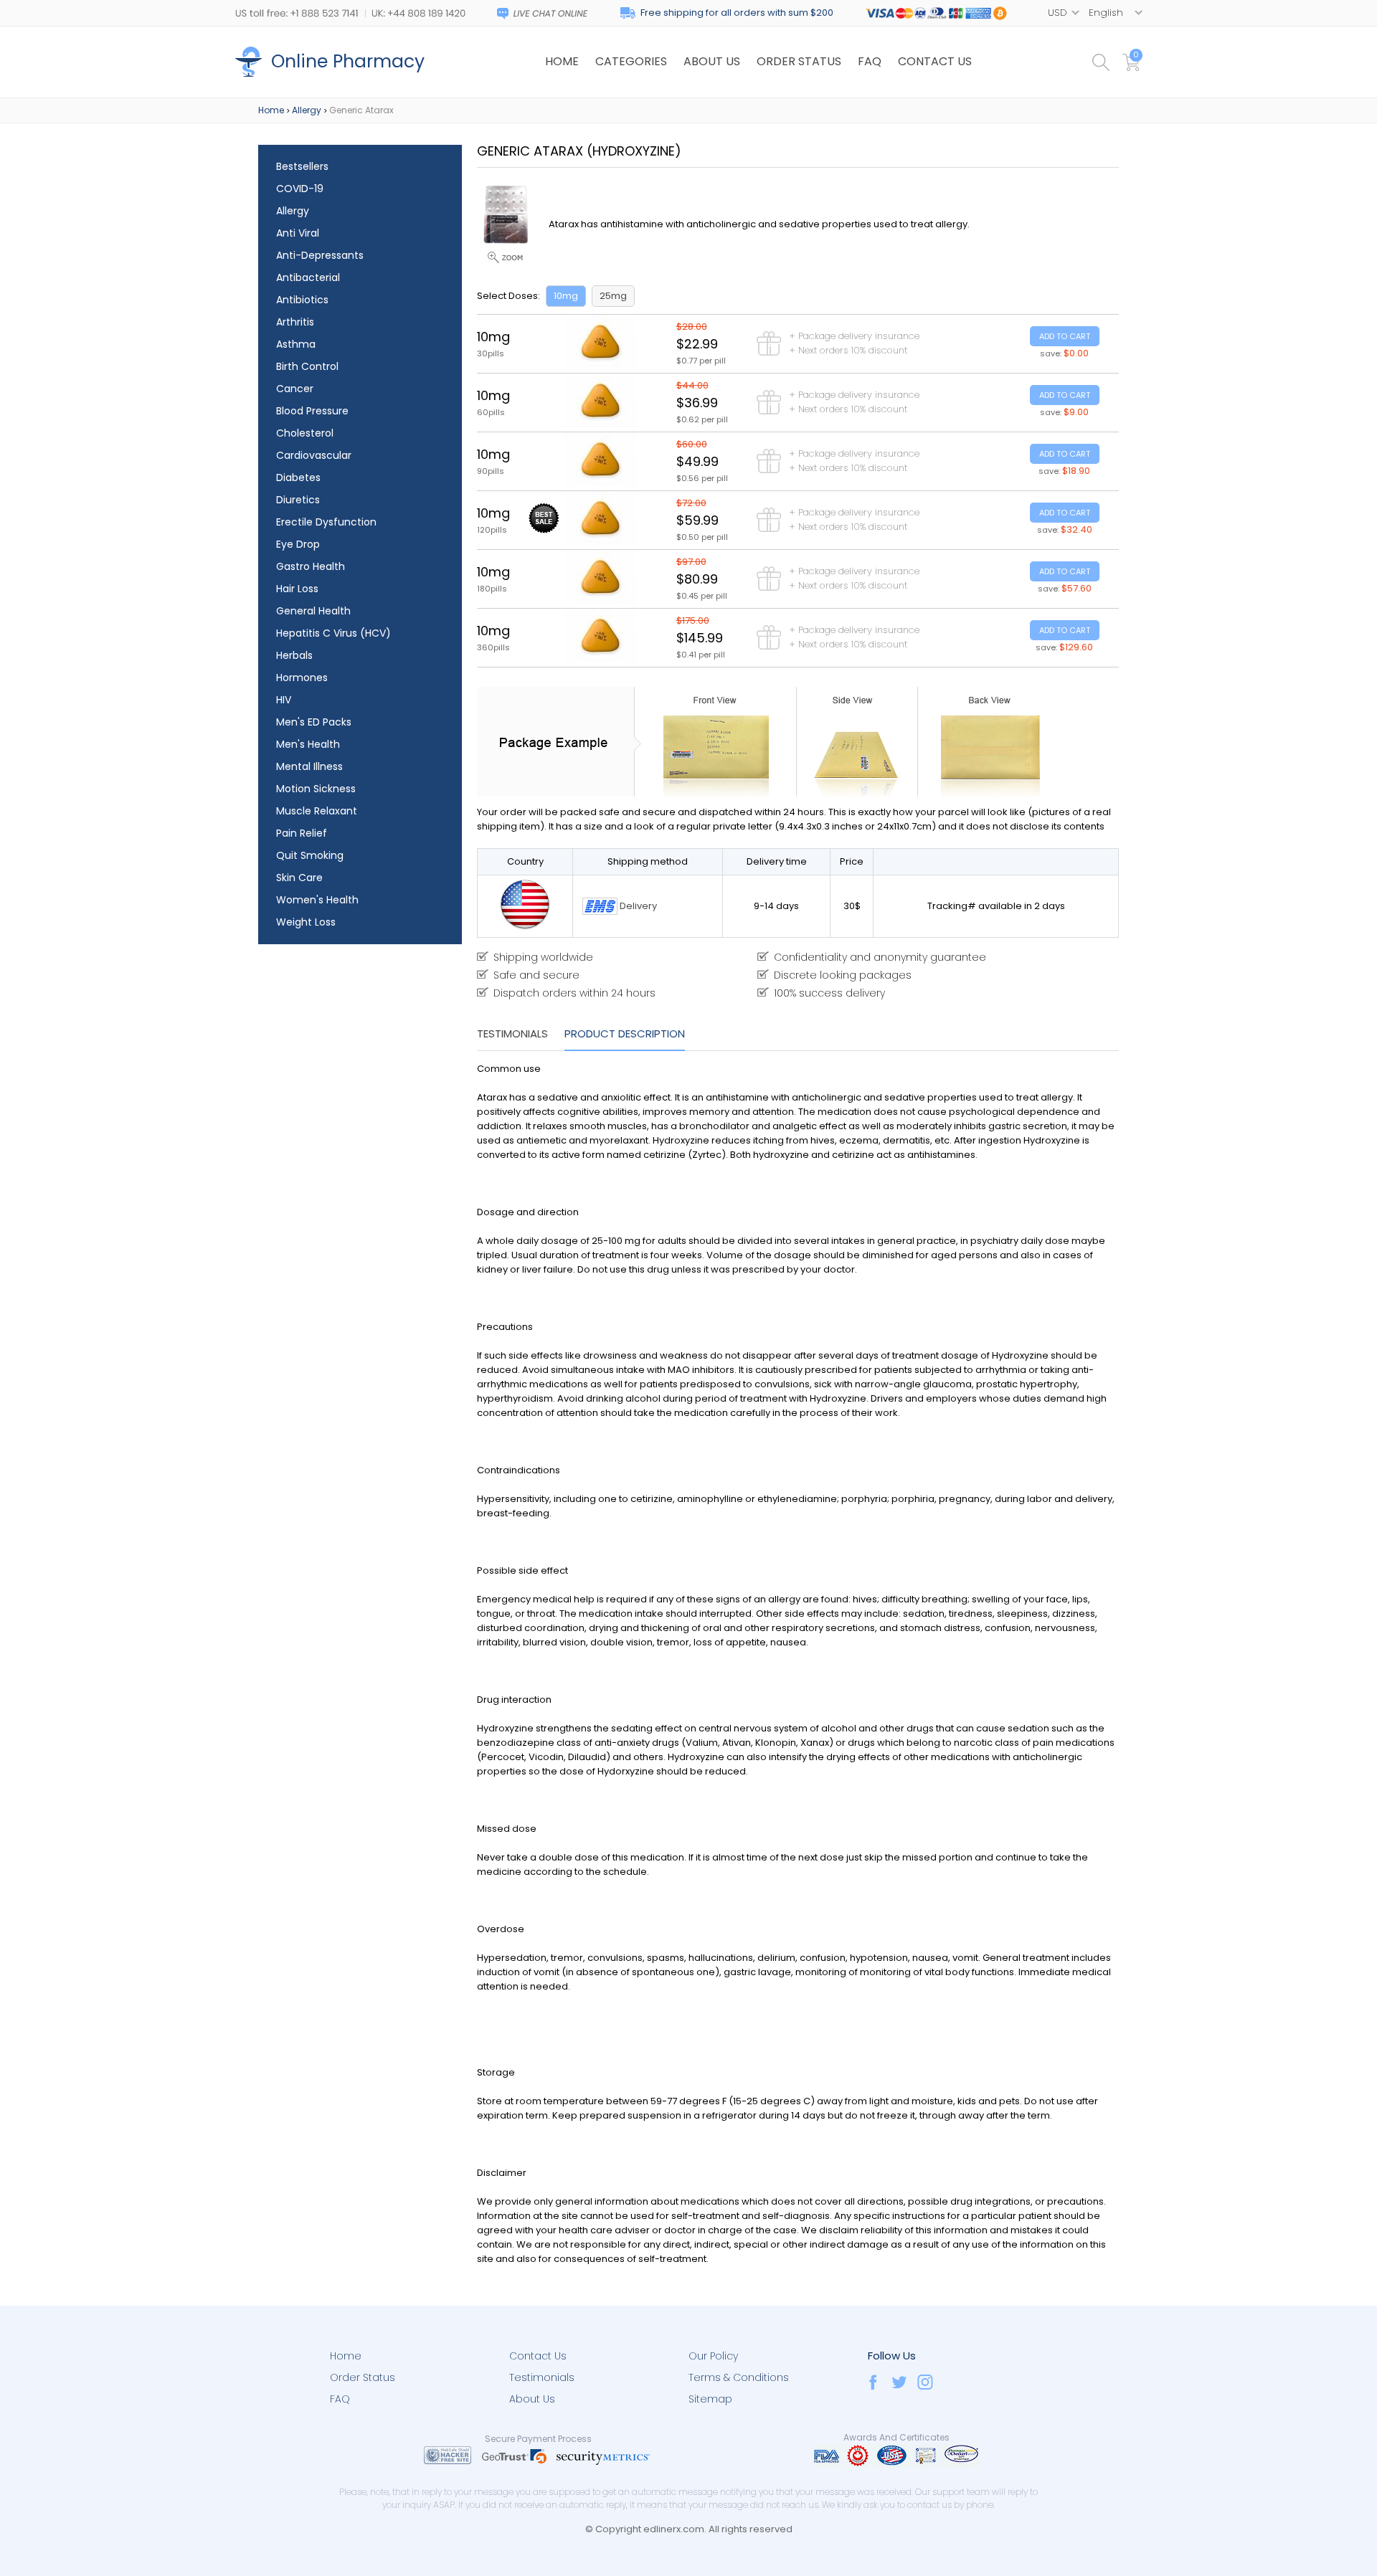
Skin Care (299, 878)
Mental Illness (309, 766)
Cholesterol (305, 433)
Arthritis (295, 322)
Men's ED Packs (314, 722)
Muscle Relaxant (317, 811)
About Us (532, 2399)
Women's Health (317, 900)
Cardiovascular (314, 455)
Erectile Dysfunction (326, 522)
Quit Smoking (310, 855)
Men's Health (308, 744)
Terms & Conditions (739, 2377)
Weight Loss (306, 922)
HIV (284, 700)
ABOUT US (712, 61)
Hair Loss (297, 589)
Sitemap (710, 2399)
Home (271, 110)
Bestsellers (302, 166)
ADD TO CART (1065, 336)
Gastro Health (311, 566)
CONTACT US (935, 61)
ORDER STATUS (799, 61)
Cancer (295, 389)
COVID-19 (300, 189)
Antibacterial (308, 277)
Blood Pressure (312, 411)
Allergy (307, 110)
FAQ (870, 61)
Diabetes (298, 477)
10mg (566, 296)
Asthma (296, 344)
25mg (613, 296)
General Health (313, 611)
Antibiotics (302, 300)
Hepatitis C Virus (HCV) (333, 633)
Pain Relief (302, 833)
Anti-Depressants (320, 255)
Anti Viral (298, 233)
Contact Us (538, 2356)
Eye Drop (298, 544)
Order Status (363, 2377)
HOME (562, 61)
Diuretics (298, 500)
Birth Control (307, 366)
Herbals (294, 655)
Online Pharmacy (348, 61)
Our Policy (713, 2356)
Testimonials (512, 1033)
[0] (1132, 68)
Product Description (625, 1033)
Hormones (302, 678)
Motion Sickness (316, 789)
